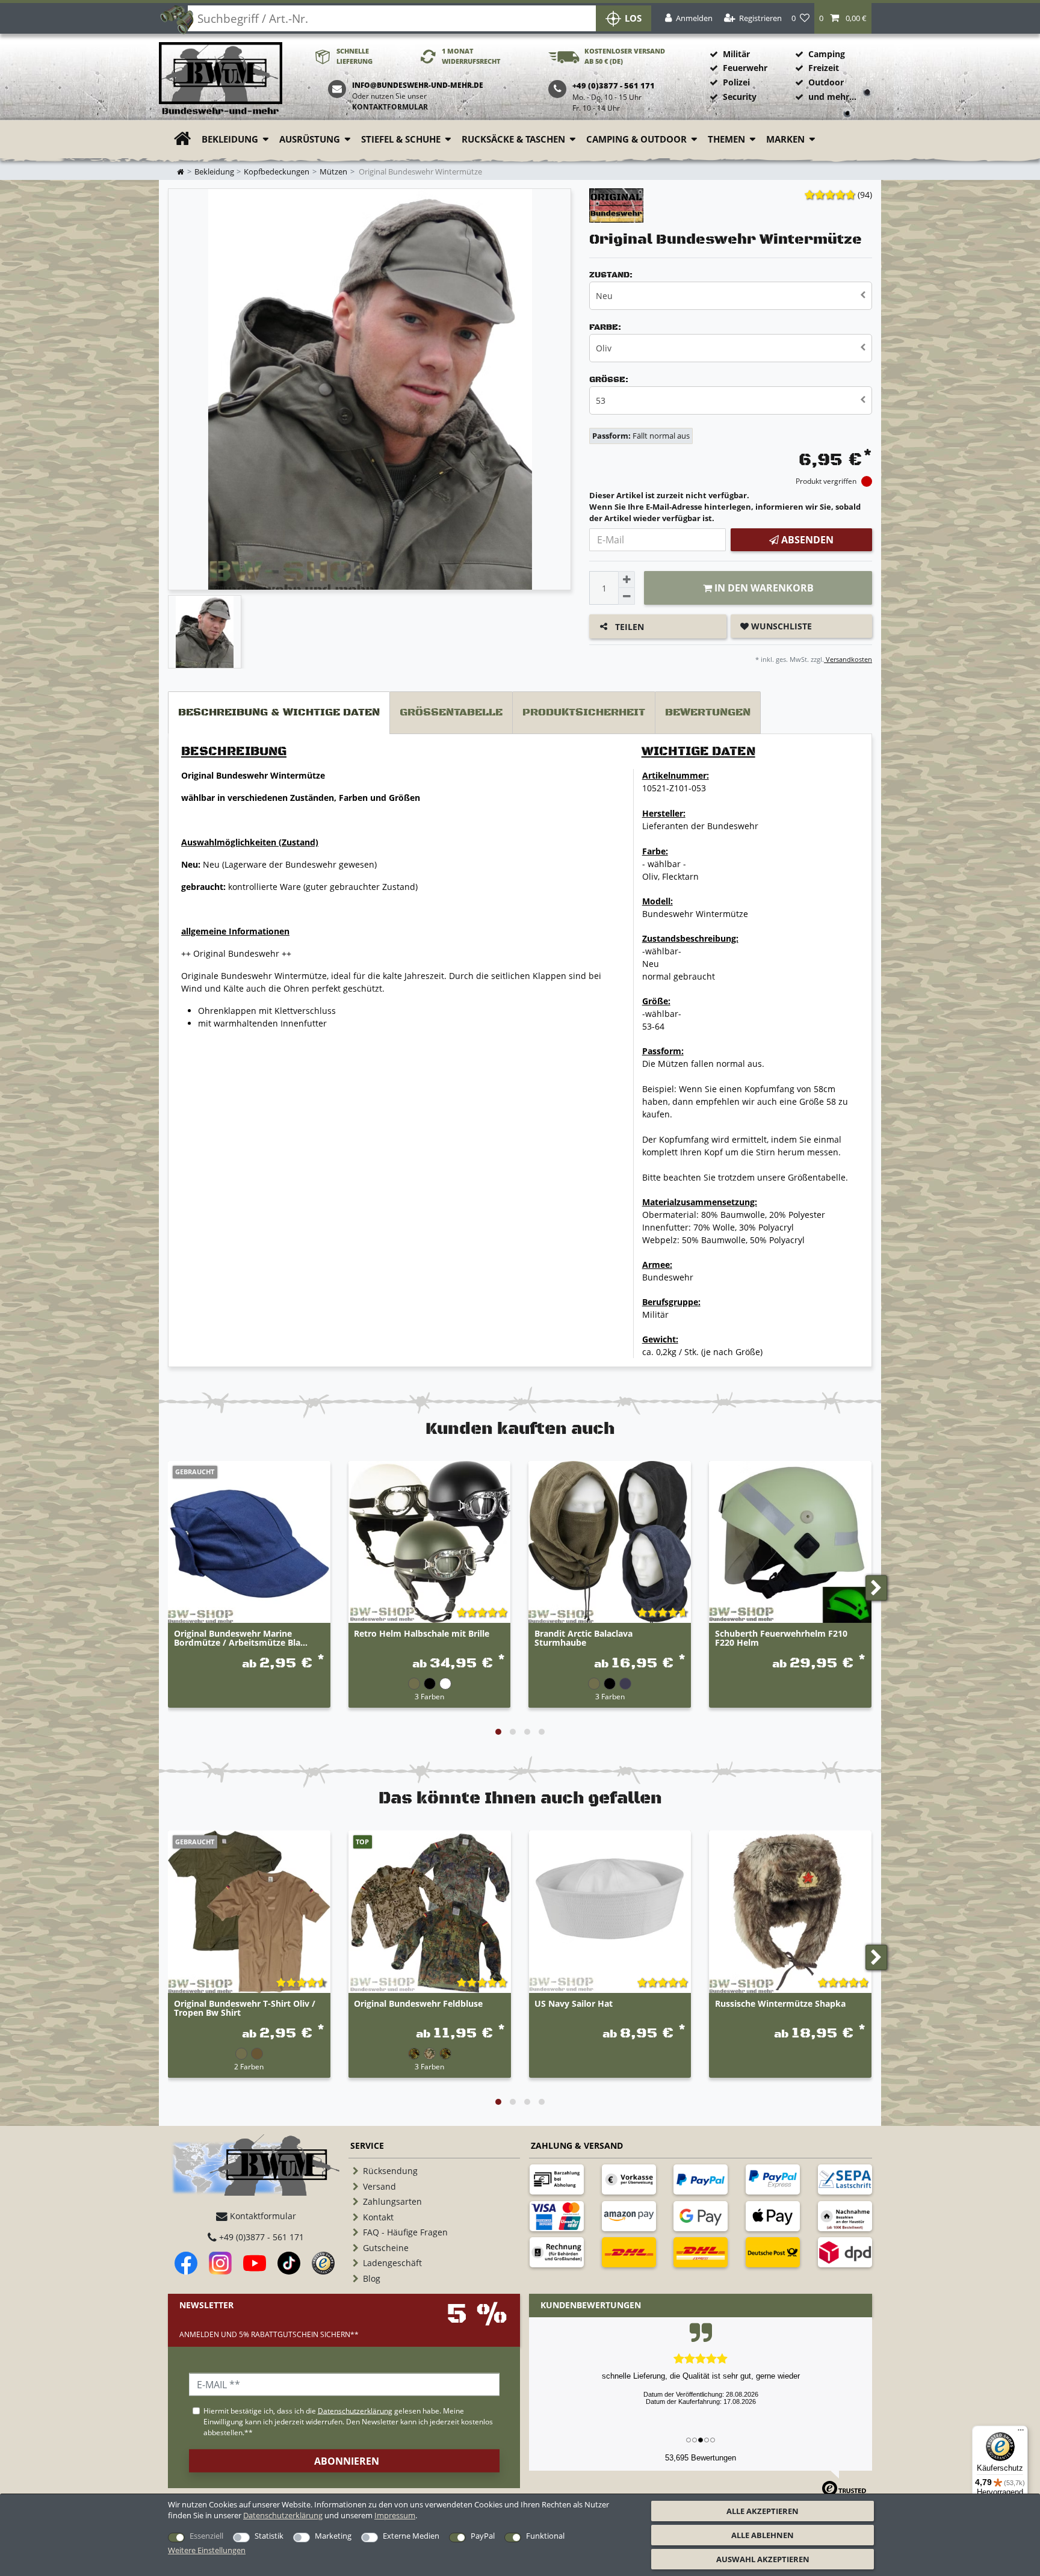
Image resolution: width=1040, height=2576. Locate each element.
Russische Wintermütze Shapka (780, 2004)
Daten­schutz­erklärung (283, 2515)
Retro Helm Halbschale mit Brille (422, 1634)
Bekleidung (230, 139)
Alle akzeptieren (763, 2511)
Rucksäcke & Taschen (513, 139)
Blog (372, 2278)
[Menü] (1021, 2433)
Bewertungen (708, 712)
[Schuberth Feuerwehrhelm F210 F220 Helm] (790, 1542)
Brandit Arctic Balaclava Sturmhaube (583, 1639)
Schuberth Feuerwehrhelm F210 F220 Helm (781, 1639)
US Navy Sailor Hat (574, 2004)
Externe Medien (411, 2536)
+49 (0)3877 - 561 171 (260, 2237)
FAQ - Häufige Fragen (405, 2232)
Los (633, 18)
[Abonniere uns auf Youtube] (255, 2263)
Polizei (736, 82)
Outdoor (826, 82)
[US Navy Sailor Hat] (610, 1912)
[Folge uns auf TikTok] (289, 2263)
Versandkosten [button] (848, 659)
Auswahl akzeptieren (763, 2559)
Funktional (545, 2536)
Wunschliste (780, 626)
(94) (865, 195)
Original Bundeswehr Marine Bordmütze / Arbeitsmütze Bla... (241, 1639)
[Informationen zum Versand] (629, 2252)
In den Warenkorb (763, 588)
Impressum (395, 2515)
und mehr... (832, 97)
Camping (827, 54)
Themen (726, 139)
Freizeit (824, 68)
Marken (785, 139)
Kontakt (378, 2217)
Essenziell (206, 2536)
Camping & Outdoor (636, 139)
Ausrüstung (310, 139)
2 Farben (249, 2066)
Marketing (333, 2536)
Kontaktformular (390, 107)
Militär (736, 54)
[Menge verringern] (627, 596)
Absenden (806, 540)
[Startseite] (221, 79)
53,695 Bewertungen (701, 2458)
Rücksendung (390, 2171)
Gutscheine (386, 2248)
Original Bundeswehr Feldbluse (418, 2004)
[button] (843, 18)
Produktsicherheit (584, 712)
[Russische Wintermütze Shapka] (790, 1912)
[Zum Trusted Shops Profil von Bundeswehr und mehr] (323, 2263)
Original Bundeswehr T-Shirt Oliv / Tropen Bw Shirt (245, 2009)
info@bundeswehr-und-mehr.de (418, 85)
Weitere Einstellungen (207, 2550)
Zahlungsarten (392, 2201)
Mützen (333, 172)
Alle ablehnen (763, 2535)
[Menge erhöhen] (627, 579)
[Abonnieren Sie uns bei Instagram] (220, 2263)
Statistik (269, 2536)
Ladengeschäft (392, 2263)
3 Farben (429, 1696)
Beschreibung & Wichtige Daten (279, 712)
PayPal (483, 2536)
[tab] (279, 713)
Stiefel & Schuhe (401, 139)
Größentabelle (451, 712)
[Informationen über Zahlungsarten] (557, 2179)
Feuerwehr (745, 68)
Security (740, 97)
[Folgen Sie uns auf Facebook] (186, 2263)
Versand (379, 2186)
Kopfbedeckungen (277, 172)
